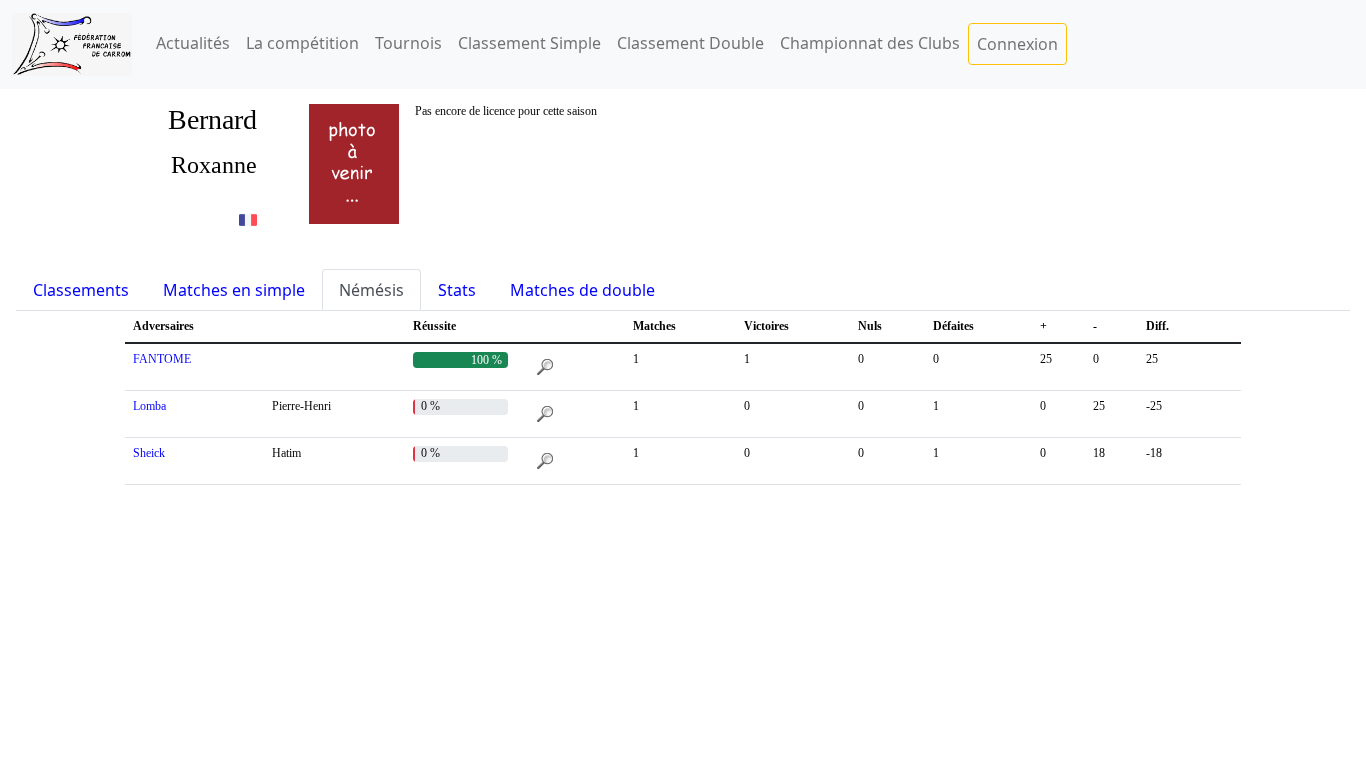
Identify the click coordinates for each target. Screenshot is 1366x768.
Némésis (371, 290)
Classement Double (690, 43)
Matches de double (582, 290)
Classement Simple (529, 43)
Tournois (408, 43)
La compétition (302, 43)
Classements (81, 290)
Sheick (149, 453)
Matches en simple (234, 290)
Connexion (1017, 44)
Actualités (193, 43)
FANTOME (162, 359)
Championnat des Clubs (870, 43)
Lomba (149, 406)
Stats (457, 290)
